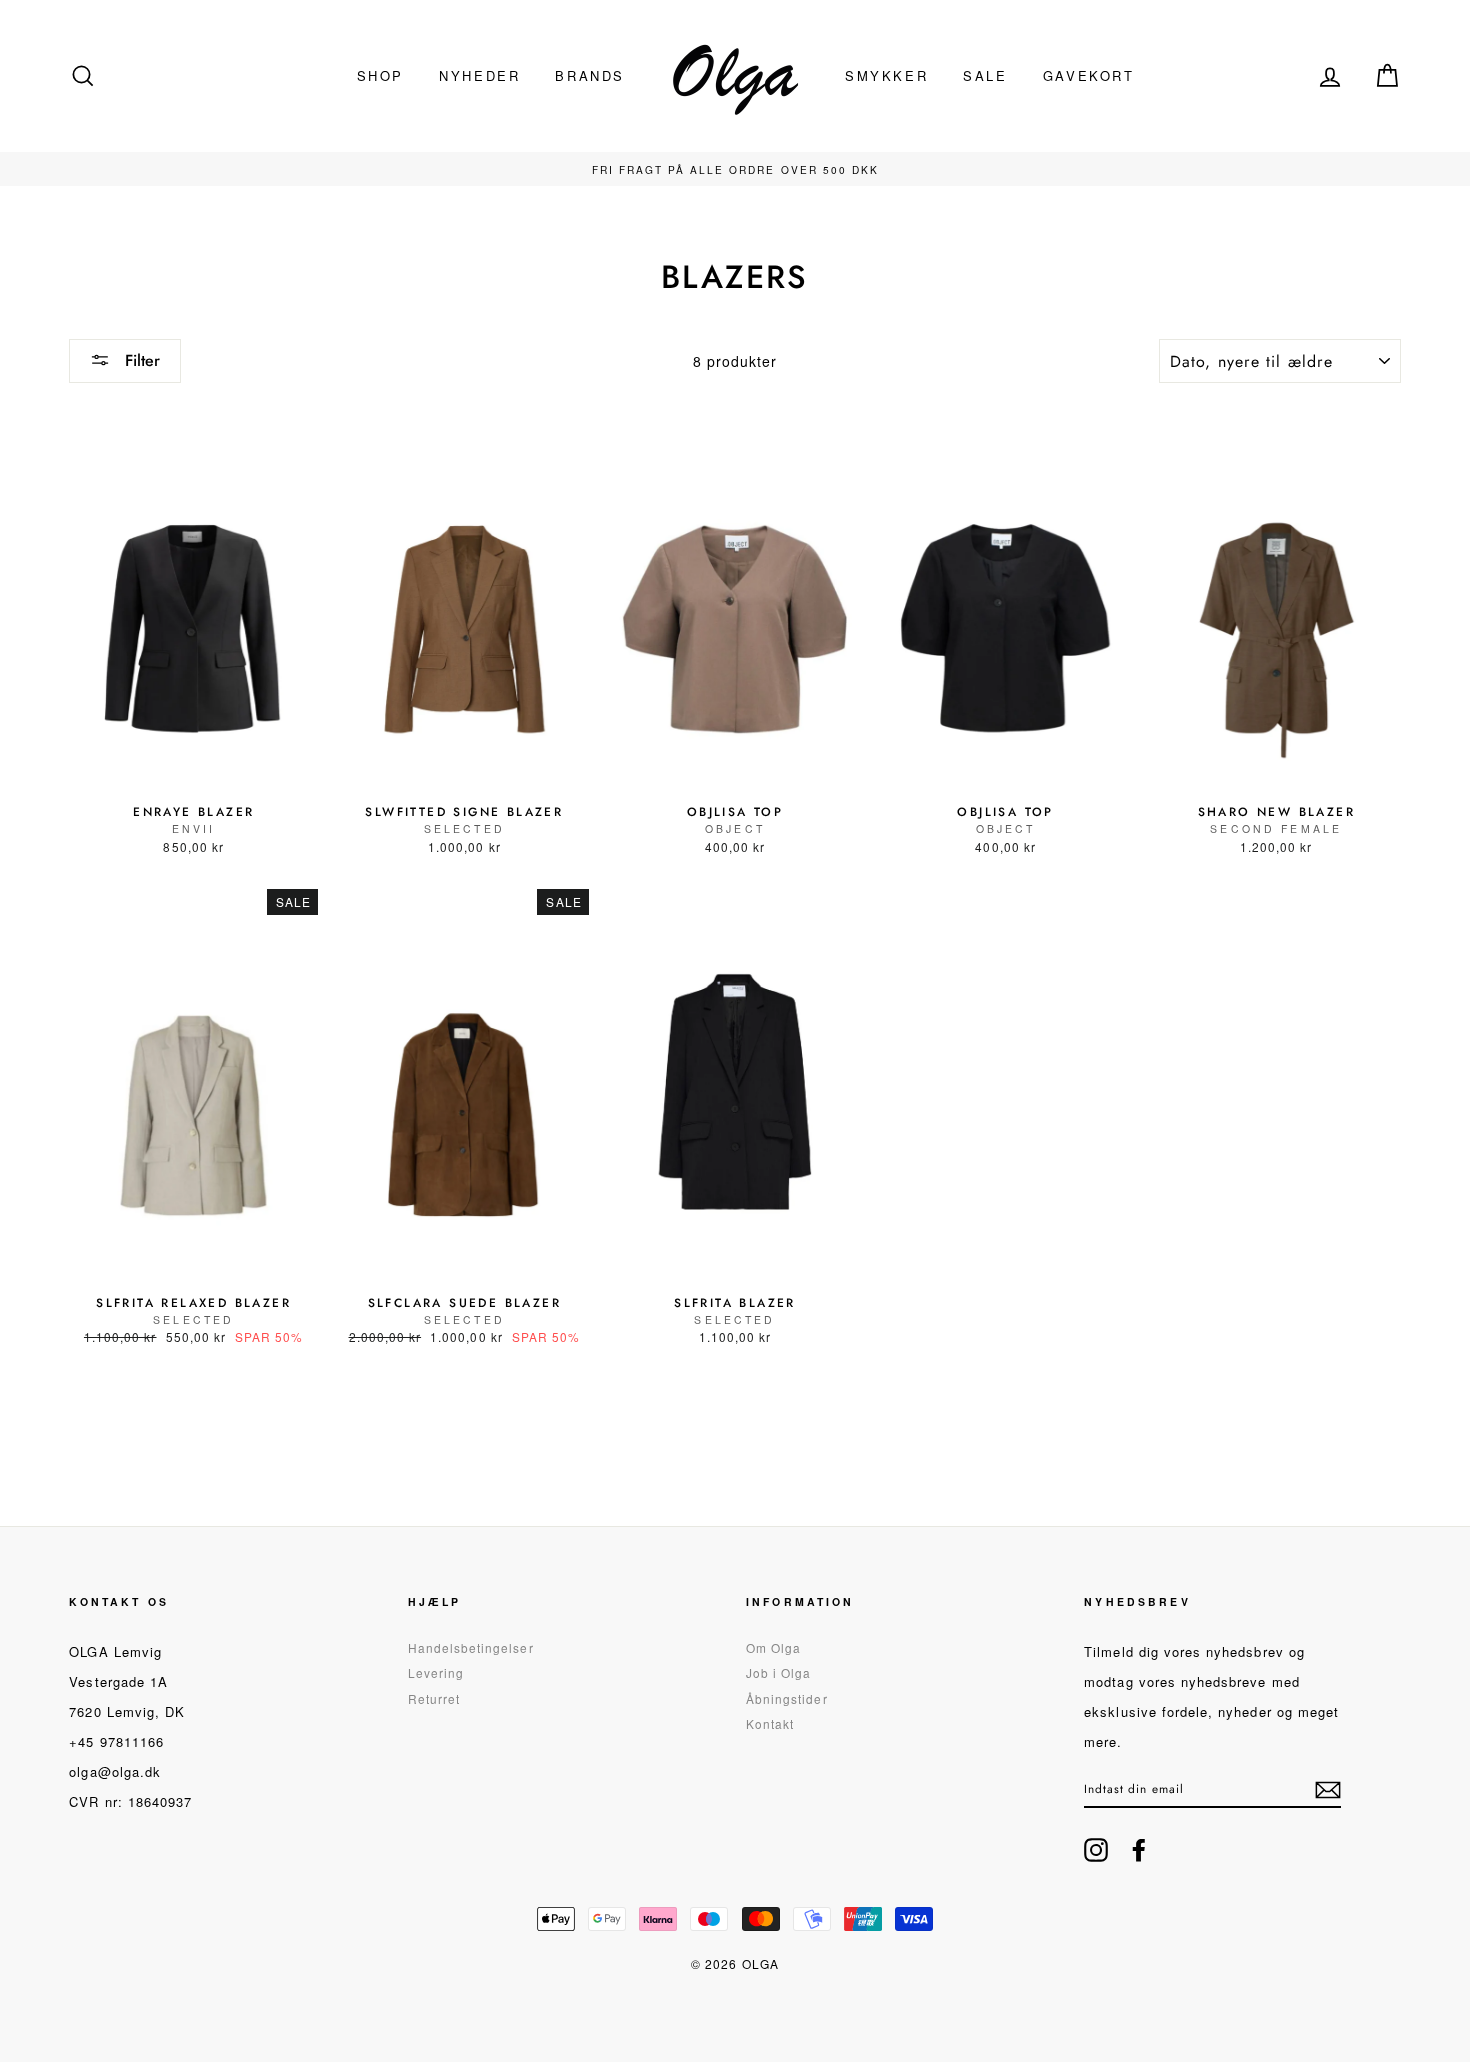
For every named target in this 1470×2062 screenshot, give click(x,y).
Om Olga (773, 1647)
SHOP (380, 75)
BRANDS (590, 75)
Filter (140, 360)
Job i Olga (779, 1672)
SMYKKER (886, 75)
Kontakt (770, 1723)
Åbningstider (787, 1698)
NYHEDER (479, 75)
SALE (985, 75)
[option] (735, 169)
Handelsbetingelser (471, 1647)
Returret (434, 1698)
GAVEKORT (1089, 75)
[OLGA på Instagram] (1096, 1850)
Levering (436, 1672)
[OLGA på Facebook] (1139, 1850)
